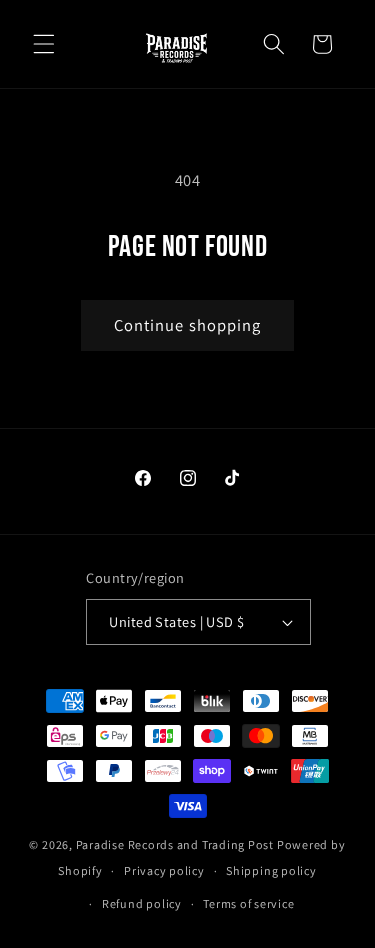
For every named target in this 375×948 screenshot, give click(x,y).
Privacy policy (164, 870)
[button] (44, 44)
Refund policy (142, 903)
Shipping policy (271, 870)
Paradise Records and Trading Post (175, 844)
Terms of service (248, 903)
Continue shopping (188, 325)
